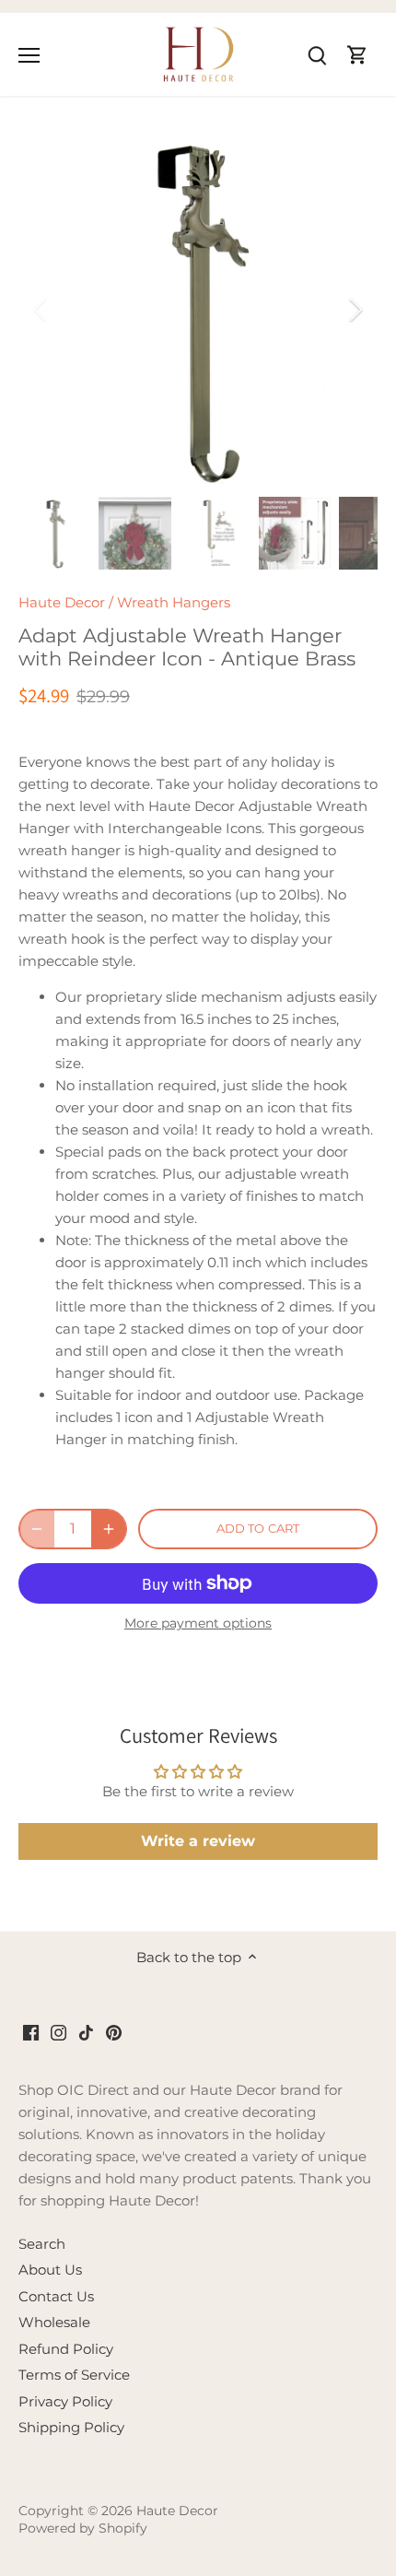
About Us (50, 2270)
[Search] (317, 54)
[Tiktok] (86, 2032)
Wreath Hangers (174, 602)
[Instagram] (58, 2032)
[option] (198, 310)
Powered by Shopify (83, 2528)
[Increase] (109, 1529)
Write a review (198, 1841)
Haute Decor (62, 602)
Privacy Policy (65, 2401)
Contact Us (56, 2296)
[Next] (355, 310)
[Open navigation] (29, 55)
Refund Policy (66, 2349)
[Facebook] (31, 2032)
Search (42, 2244)
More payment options (198, 1623)
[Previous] (41, 310)
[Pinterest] (114, 2032)
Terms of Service (74, 2375)
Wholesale (54, 2322)
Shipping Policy (71, 2427)
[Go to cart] (357, 54)
